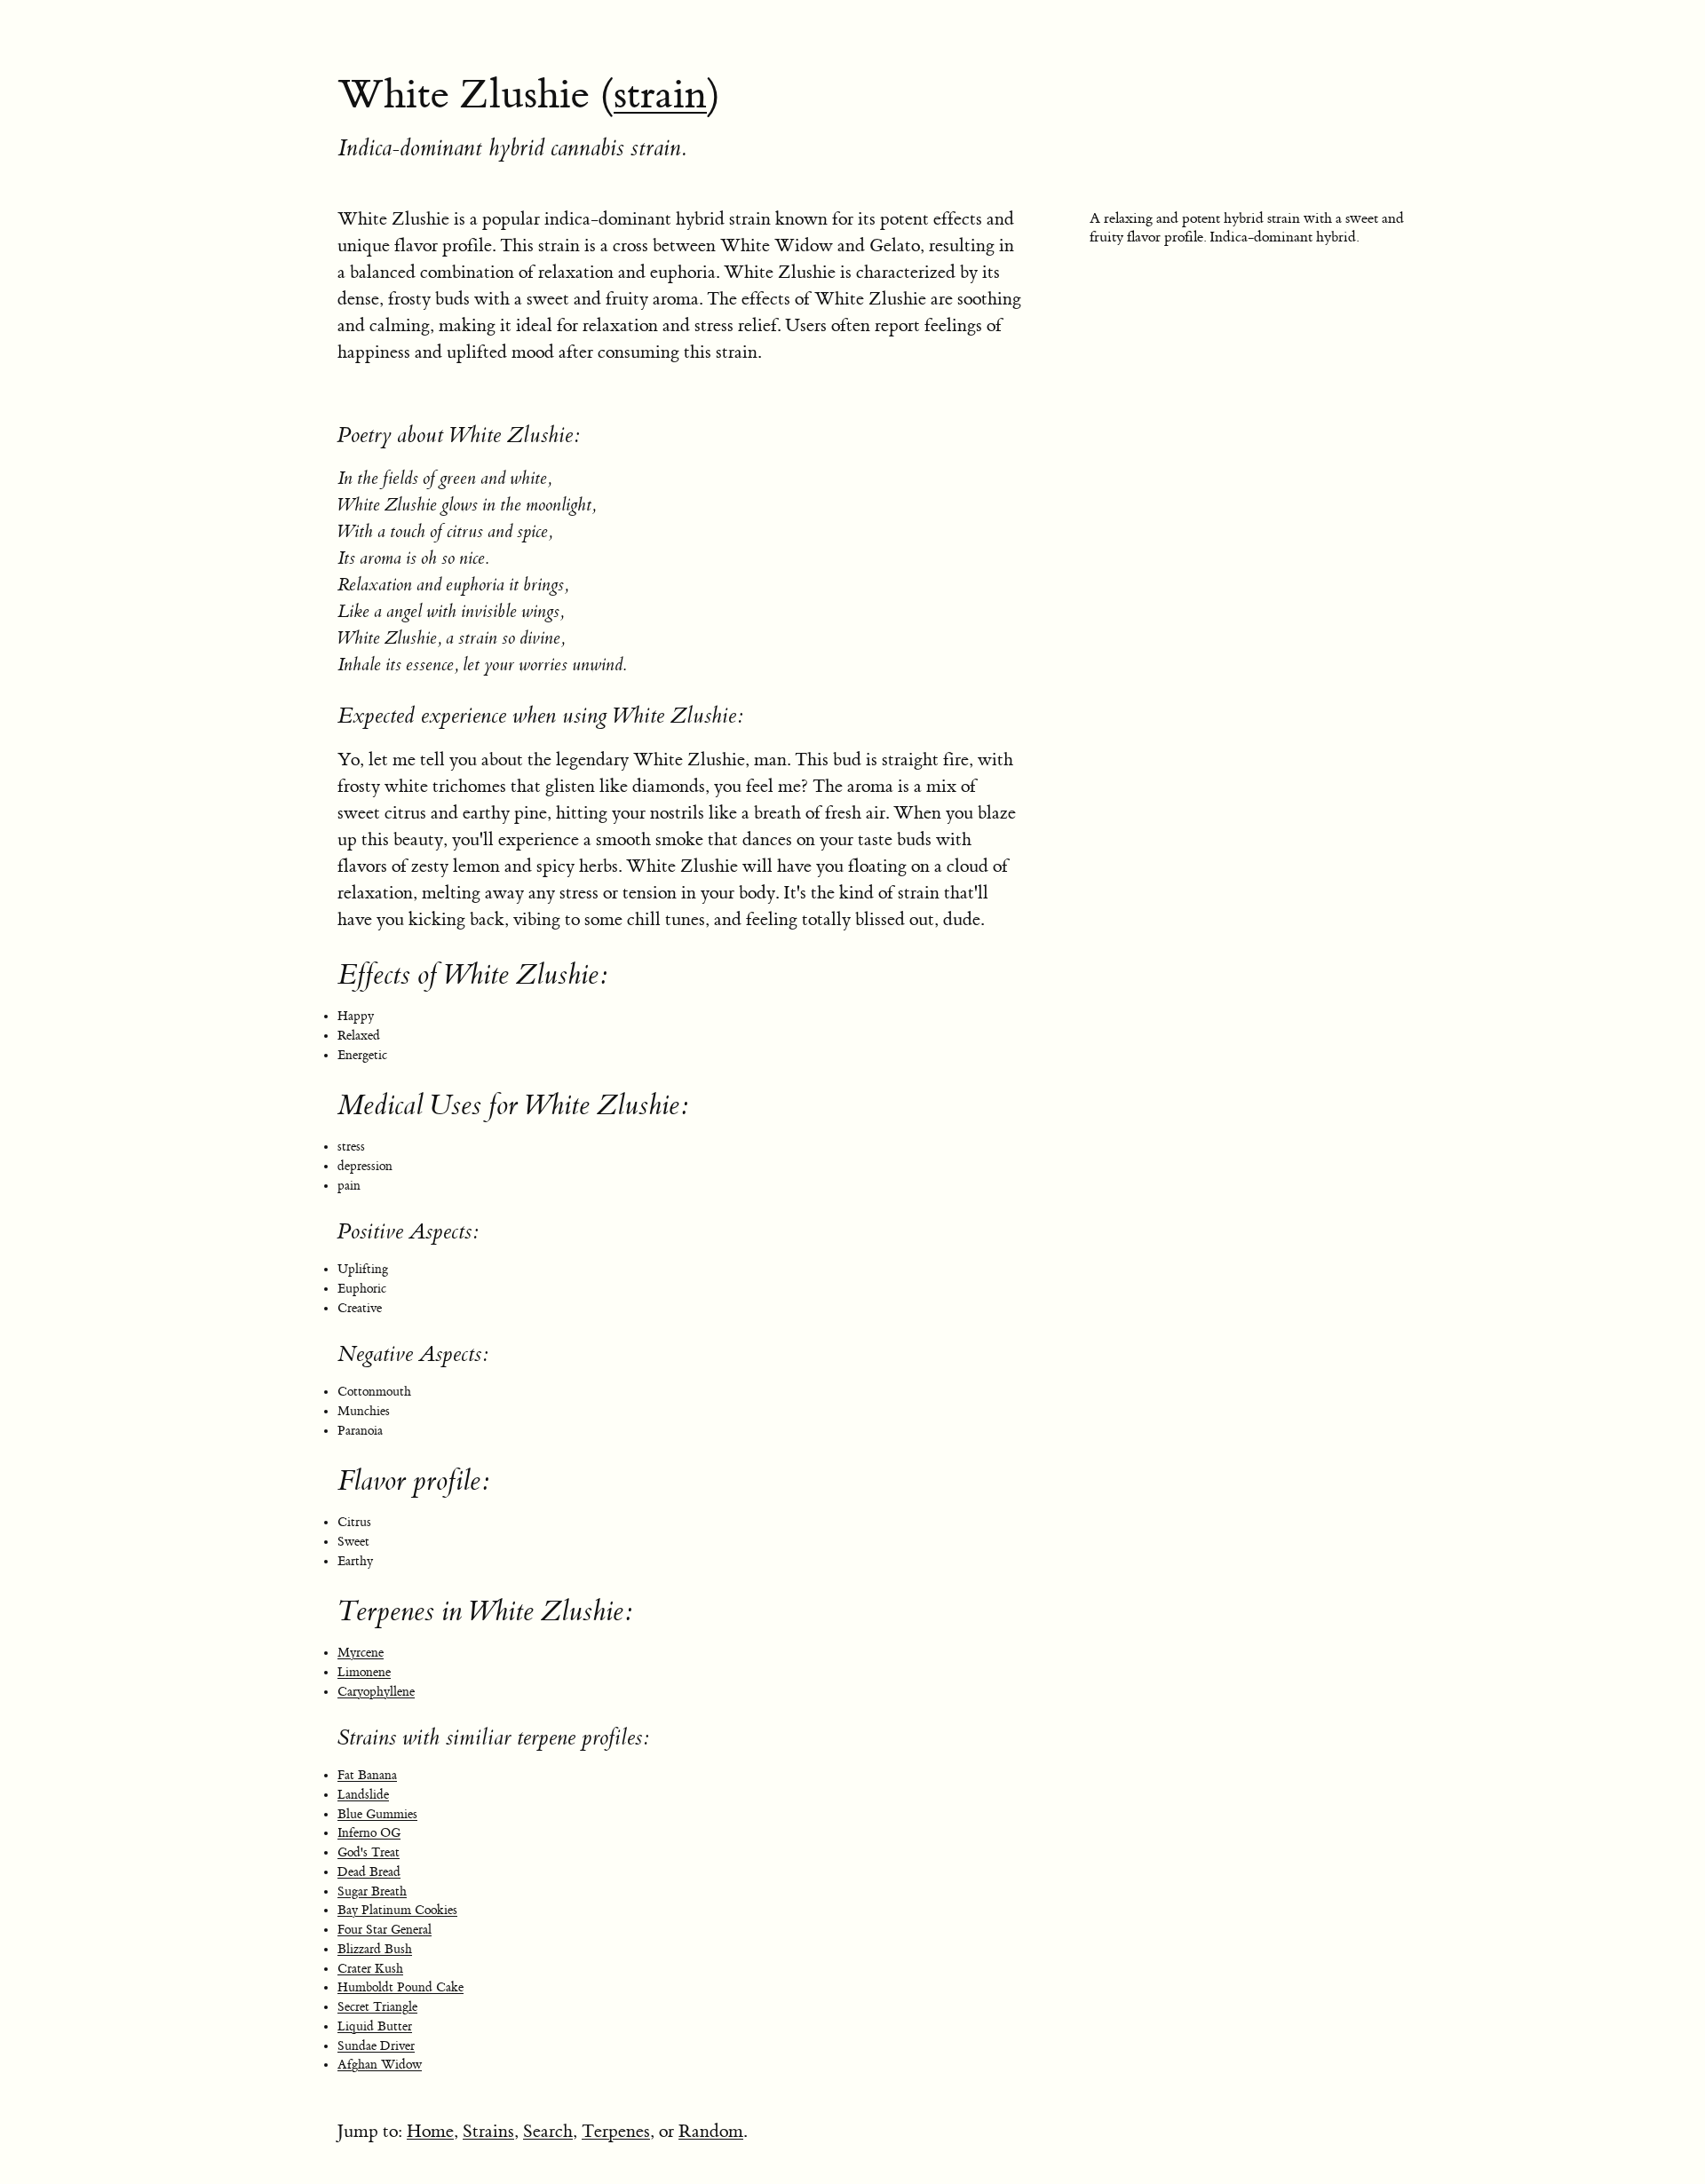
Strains (488, 2131)
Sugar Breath (372, 1892)
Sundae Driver (376, 2046)
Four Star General (385, 1930)
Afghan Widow (380, 2065)
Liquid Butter (375, 2027)
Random (711, 2131)
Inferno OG (369, 1833)
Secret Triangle (377, 2007)
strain (660, 95)
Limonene (364, 1673)
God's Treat (369, 1853)
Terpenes (616, 2131)
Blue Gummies (377, 1815)
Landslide (363, 1795)
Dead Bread (369, 1872)
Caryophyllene (376, 1692)
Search (548, 2131)
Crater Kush (370, 1969)
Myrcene (361, 1653)
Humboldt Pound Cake (400, 1988)
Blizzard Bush (375, 1950)
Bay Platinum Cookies (397, 1911)
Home (430, 2131)
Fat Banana (367, 1776)
